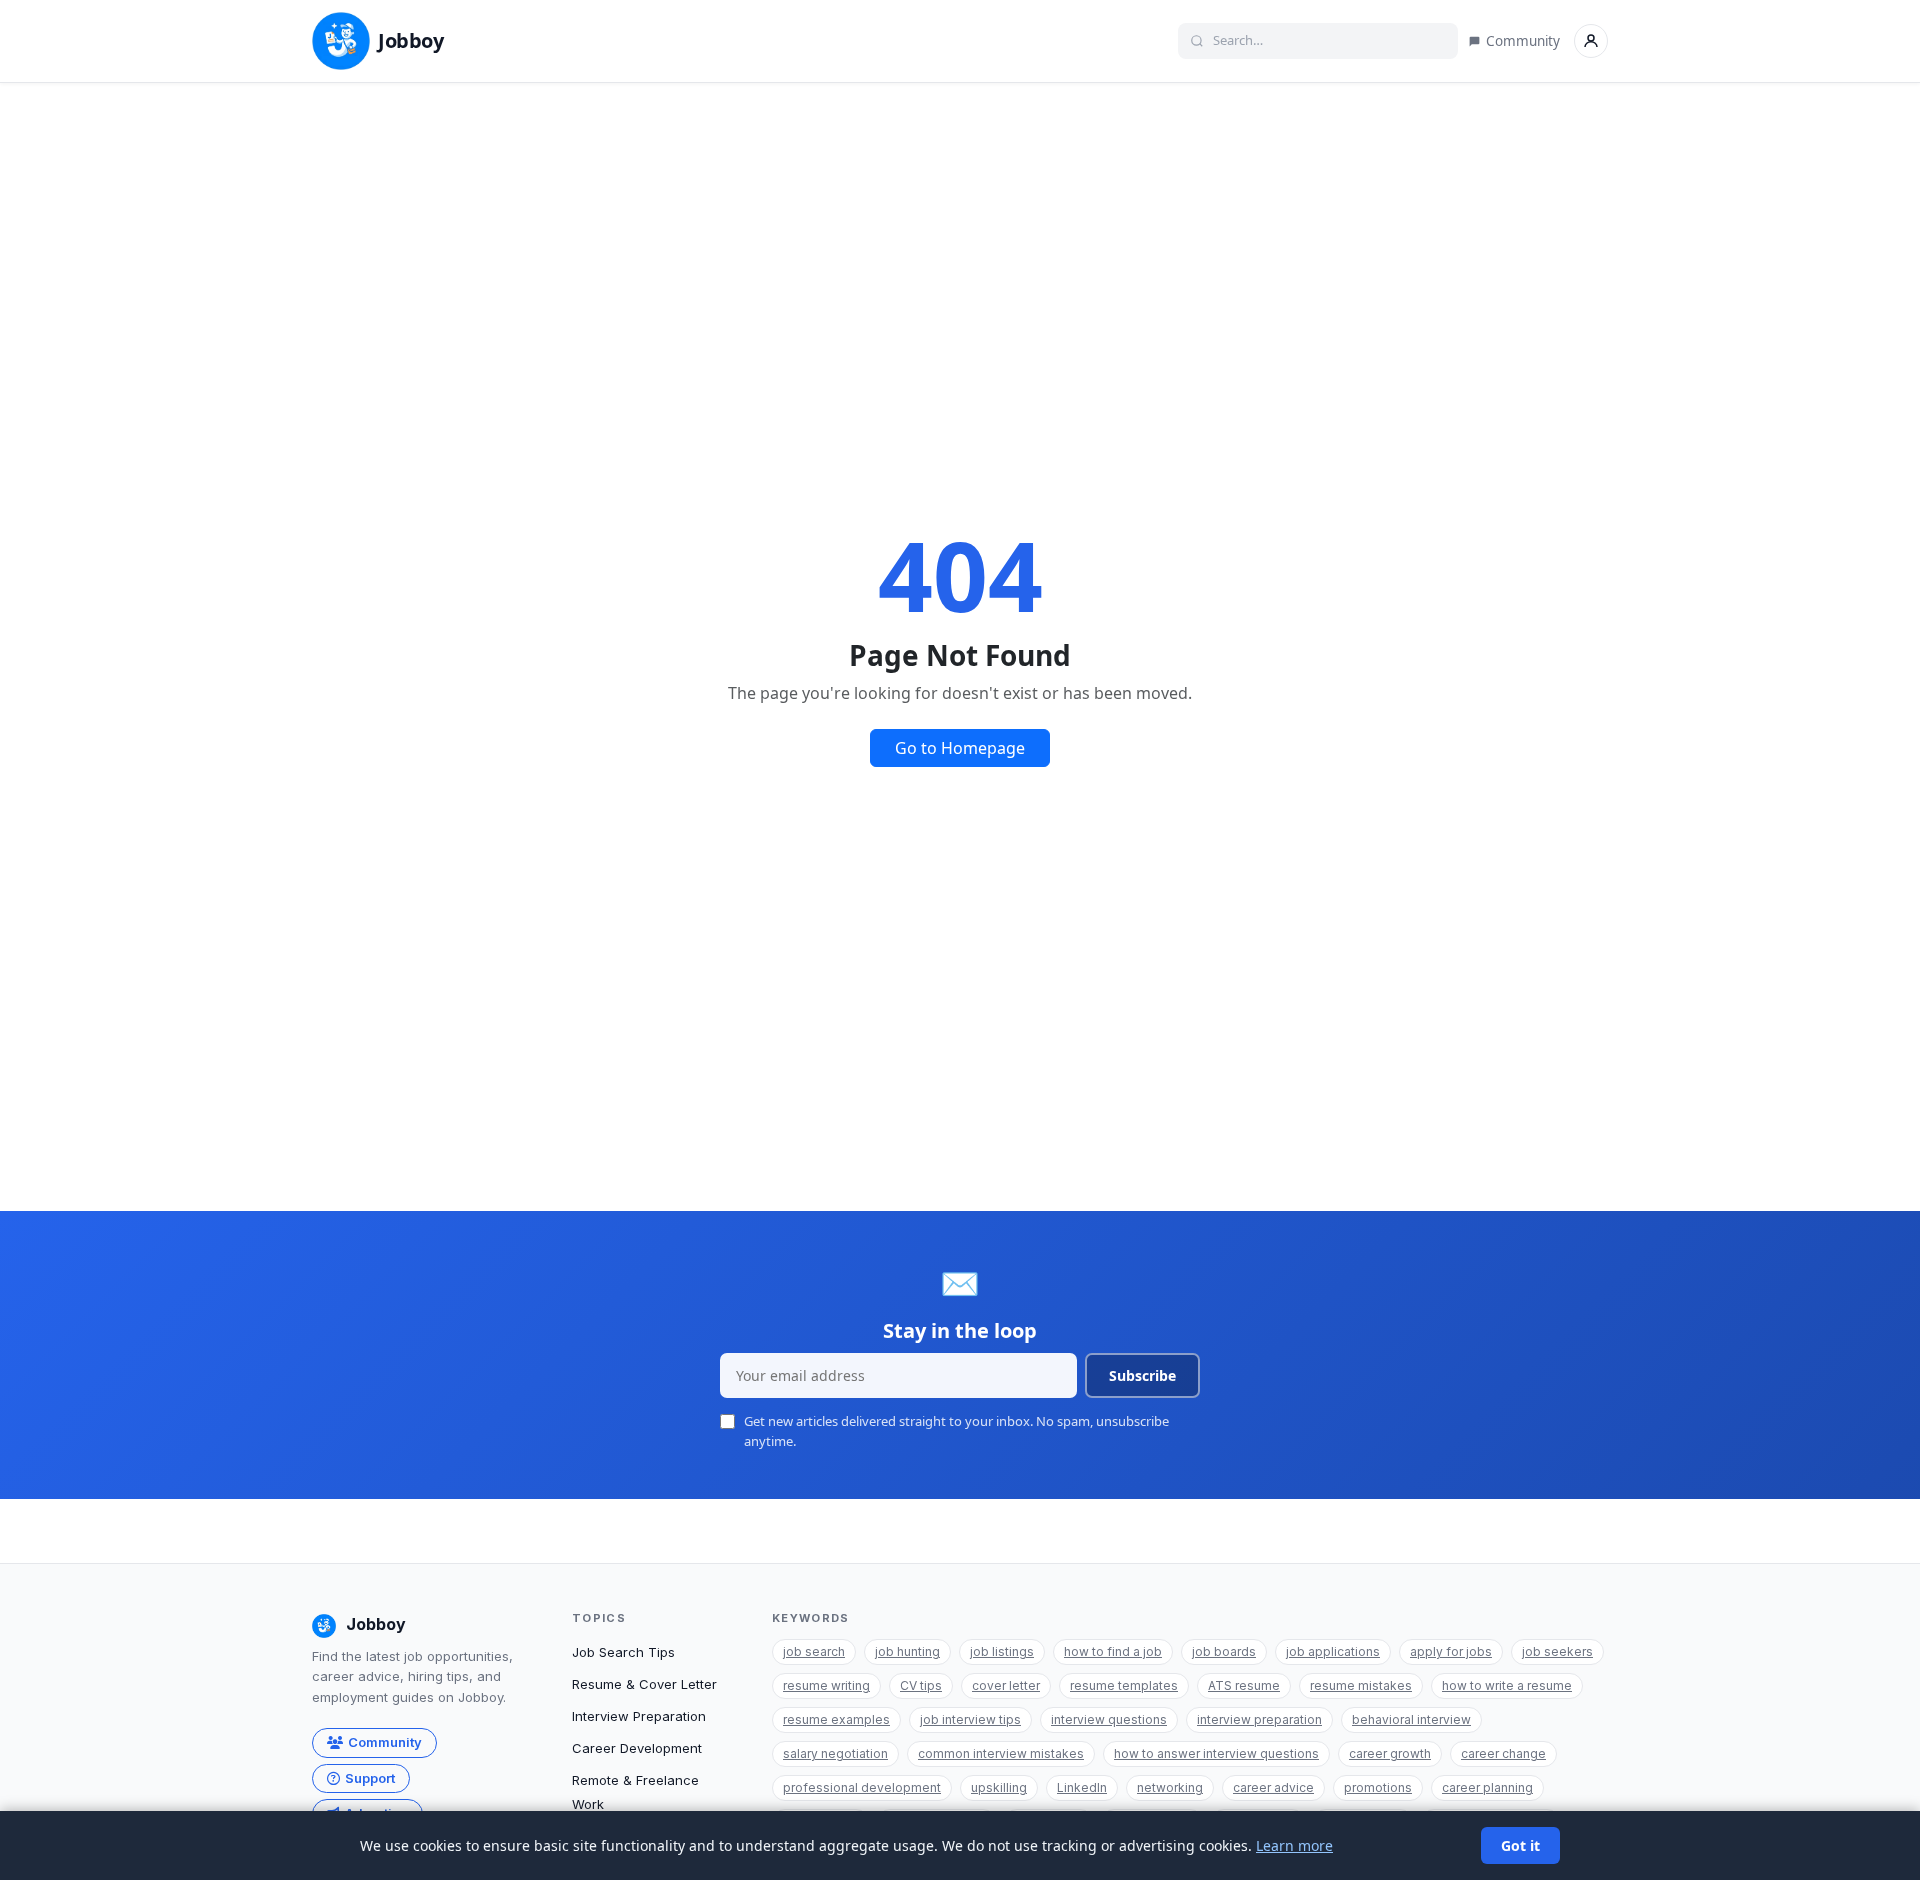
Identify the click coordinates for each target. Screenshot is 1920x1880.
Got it (1520, 1845)
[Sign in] (1591, 41)
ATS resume (1244, 1685)
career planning (1487, 1787)
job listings (1002, 1651)
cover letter (1006, 1685)
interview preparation (1259, 1719)
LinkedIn (1082, 1787)
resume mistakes (1361, 1685)
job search (814, 1651)
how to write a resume (1507, 1685)
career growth (1390, 1753)
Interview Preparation (639, 1716)
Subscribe (1142, 1375)
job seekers (1557, 1651)
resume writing (826, 1685)
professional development (862, 1787)
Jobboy (411, 40)
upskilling (999, 1787)
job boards (1224, 1651)
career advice (1273, 1787)
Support (370, 1778)
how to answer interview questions (1216, 1753)
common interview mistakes (1001, 1753)
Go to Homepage (960, 748)
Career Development (637, 1748)
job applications (1333, 1651)
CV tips (921, 1685)
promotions (1378, 1787)
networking (1170, 1787)
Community (1523, 41)
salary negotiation (835, 1753)
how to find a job (1113, 1651)
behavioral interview (1411, 1719)
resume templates (1124, 1685)
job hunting (907, 1651)
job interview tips (970, 1719)
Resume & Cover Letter (644, 1684)
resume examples (836, 1719)
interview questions (1109, 1719)
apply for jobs (1451, 1651)
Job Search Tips (623, 1652)
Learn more (1294, 1845)
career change (1503, 1753)
